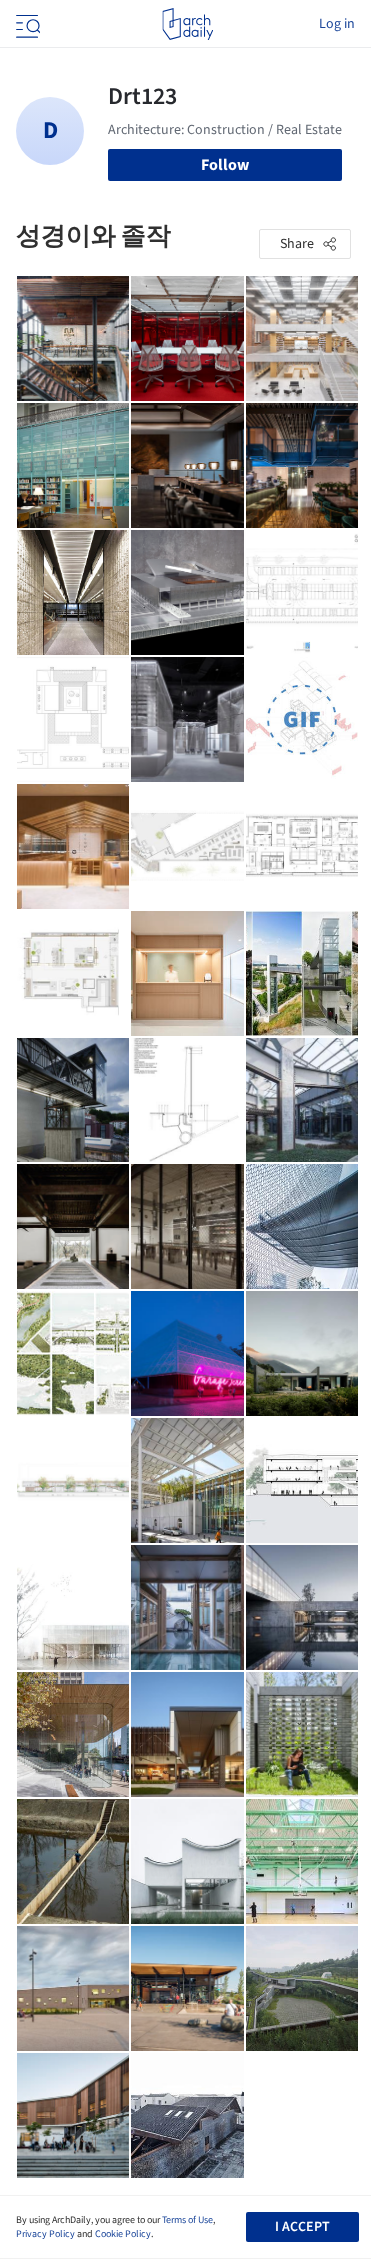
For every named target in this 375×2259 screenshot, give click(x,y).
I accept (302, 2227)
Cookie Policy (123, 2234)
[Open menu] (26, 24)
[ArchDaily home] (187, 24)
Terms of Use (187, 2220)
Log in (337, 24)
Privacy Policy (45, 2234)
